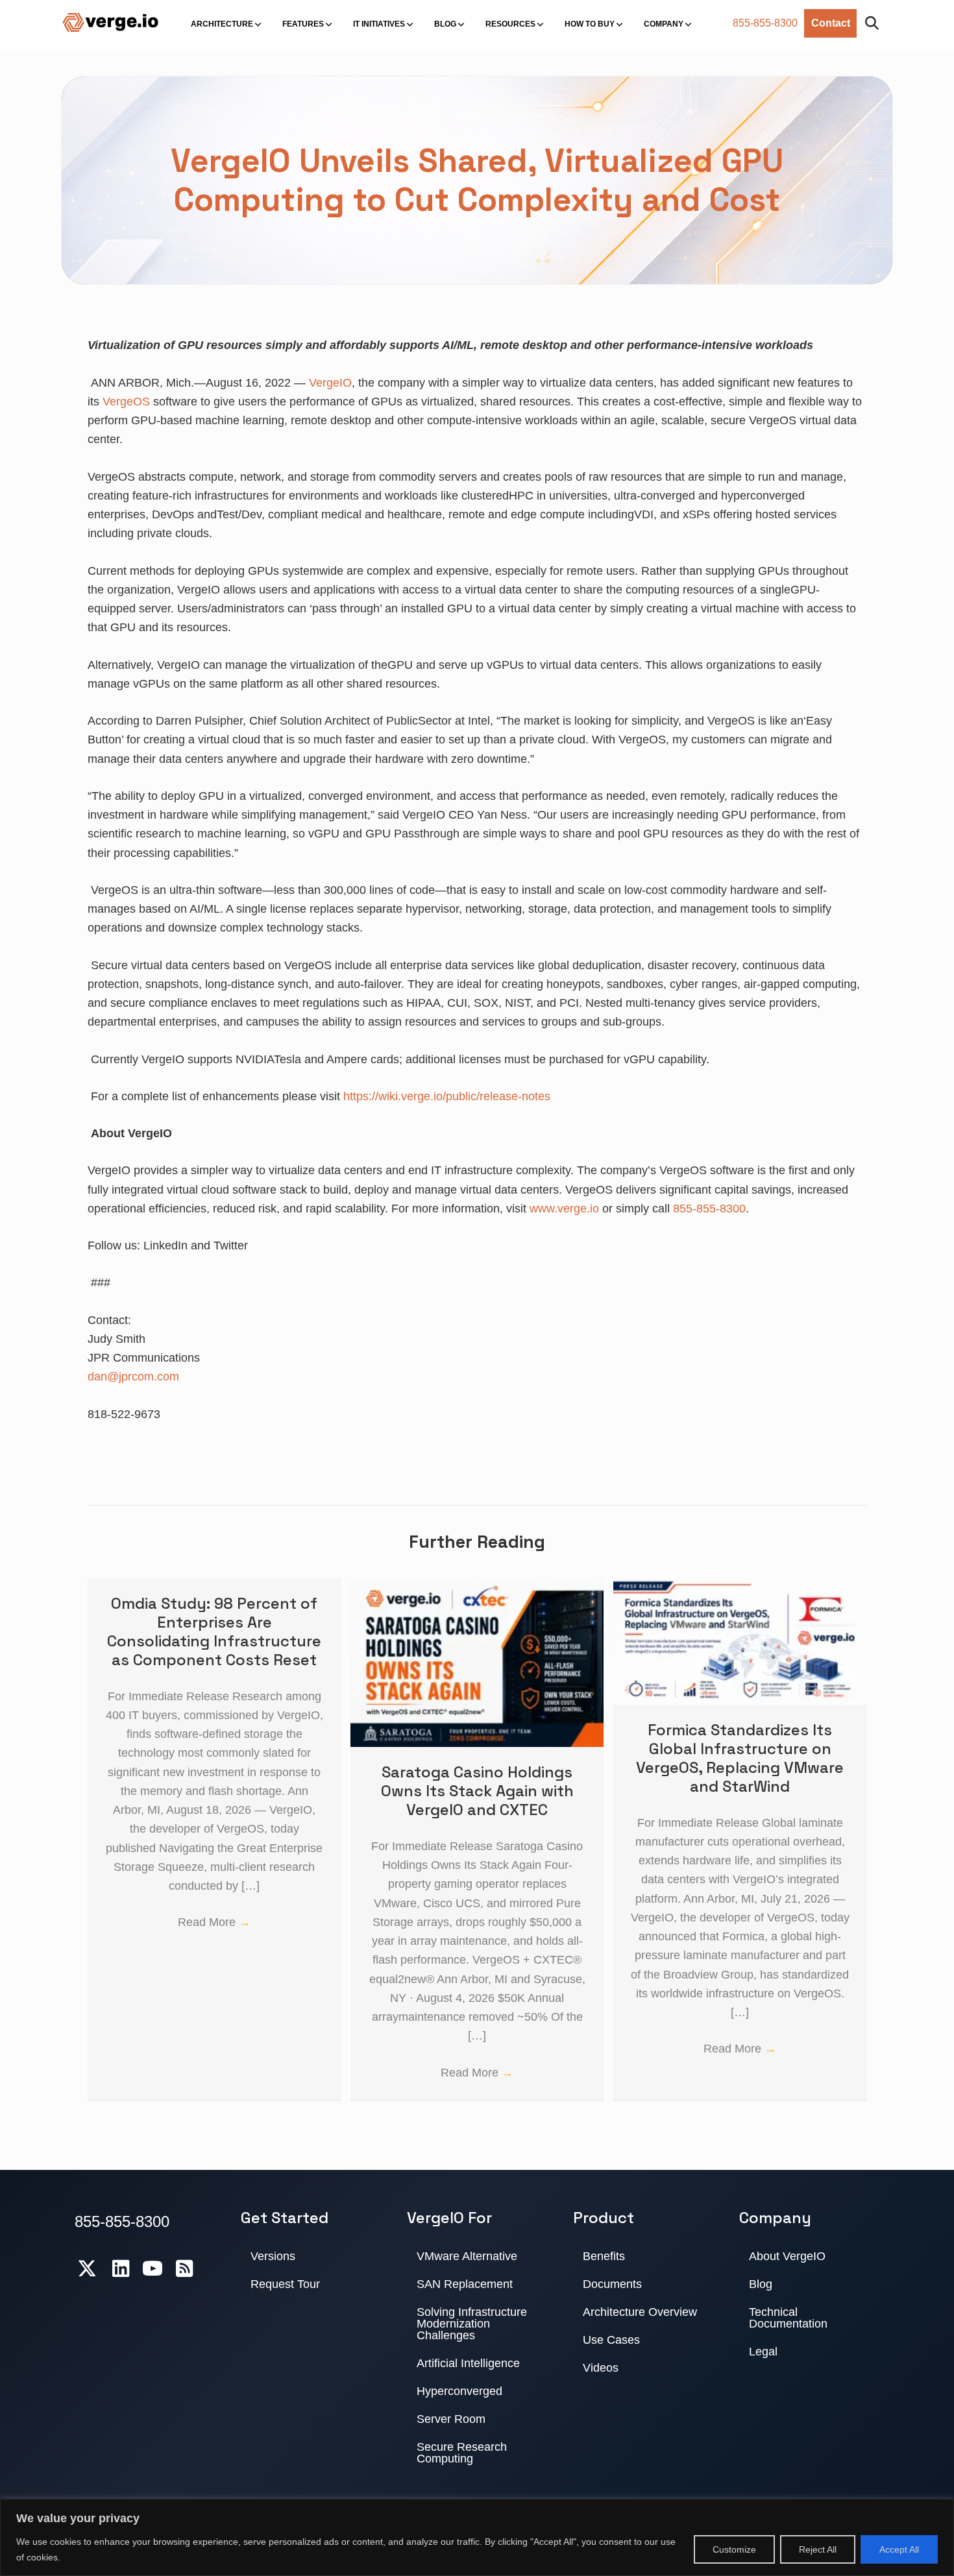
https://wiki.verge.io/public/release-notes (447, 1096)
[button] (875, 24)
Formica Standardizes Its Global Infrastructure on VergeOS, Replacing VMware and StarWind (740, 1758)
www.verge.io (564, 1209)
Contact (831, 23)
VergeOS (126, 402)
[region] (477, 2537)
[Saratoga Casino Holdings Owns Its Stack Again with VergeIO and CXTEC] (477, 1587)
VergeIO (330, 383)
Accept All (899, 2549)
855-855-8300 (765, 23)
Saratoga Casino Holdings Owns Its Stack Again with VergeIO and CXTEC (477, 1791)
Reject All (818, 2549)
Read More (214, 1922)
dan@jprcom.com (133, 1377)
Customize (734, 2549)
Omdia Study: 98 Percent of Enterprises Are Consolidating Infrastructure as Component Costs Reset (214, 1631)
